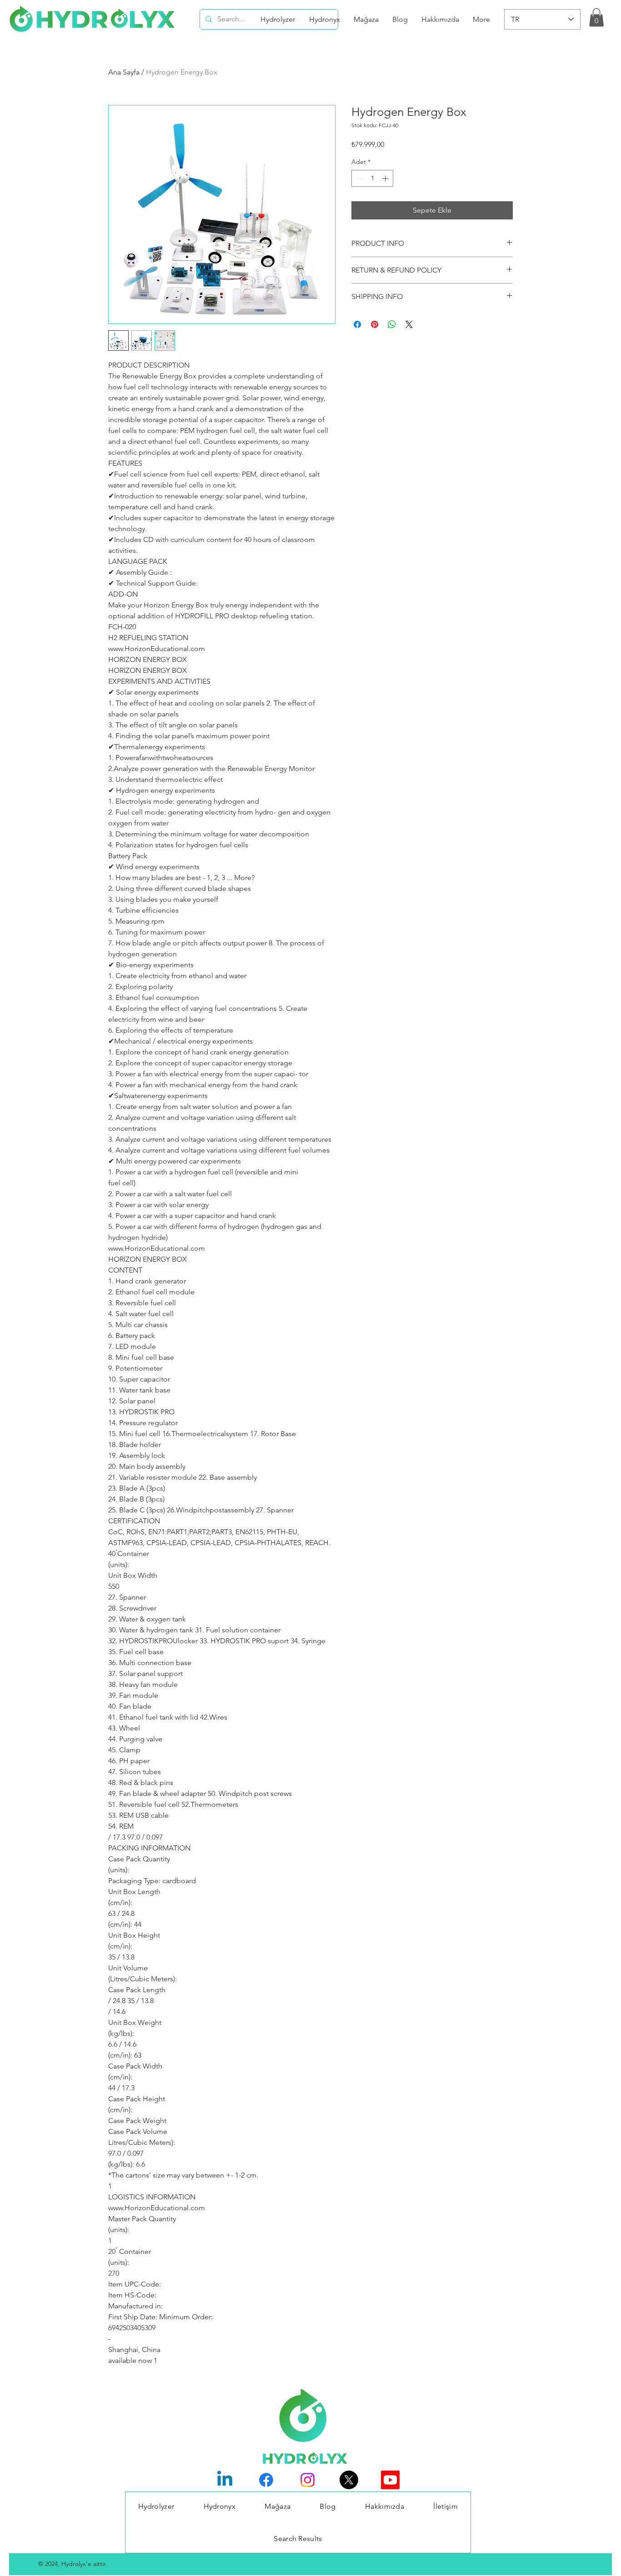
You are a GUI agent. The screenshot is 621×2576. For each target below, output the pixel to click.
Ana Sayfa (124, 72)
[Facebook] (266, 2480)
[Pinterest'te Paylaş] (375, 324)
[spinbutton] (372, 178)
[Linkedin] (225, 2480)
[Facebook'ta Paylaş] (357, 324)
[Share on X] (409, 324)
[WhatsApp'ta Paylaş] (392, 324)
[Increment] (386, 178)
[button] (596, 17)
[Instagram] (308, 2480)
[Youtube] (390, 2480)
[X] (349, 2480)
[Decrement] (358, 178)
